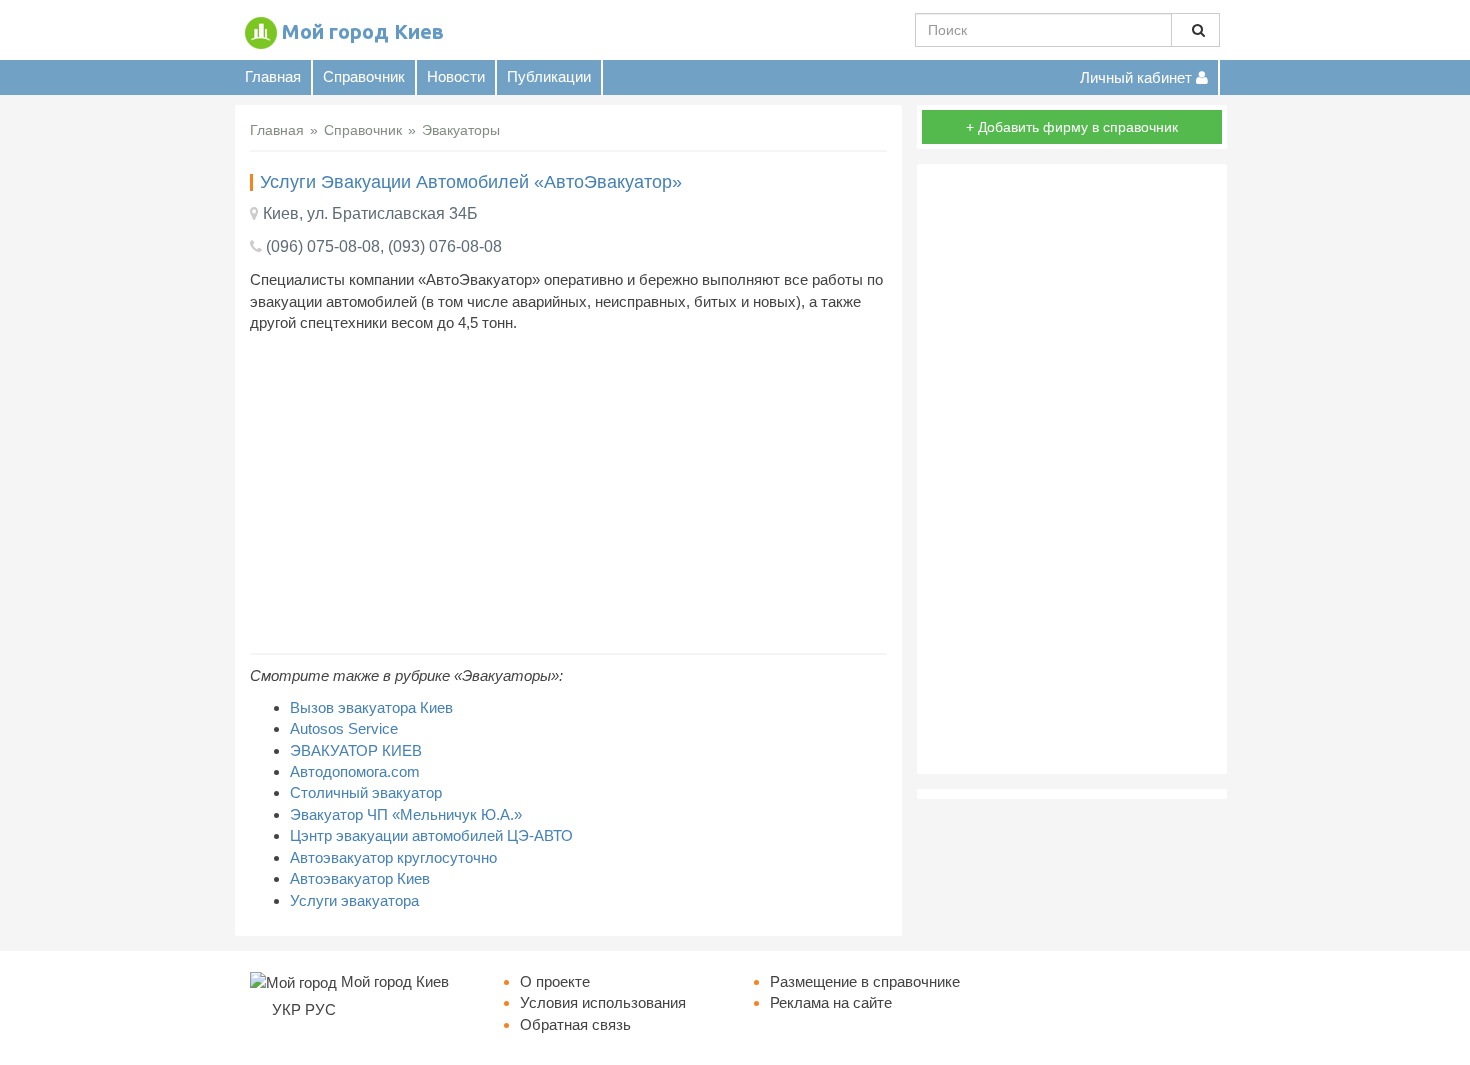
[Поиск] (1195, 30)
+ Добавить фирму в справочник (1072, 127)
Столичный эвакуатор (366, 792)
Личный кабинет (1138, 77)
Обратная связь (575, 1024)
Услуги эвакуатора (354, 900)
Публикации (549, 76)
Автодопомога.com (355, 771)
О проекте (555, 981)
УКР (286, 1009)
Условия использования (603, 1002)
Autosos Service (344, 728)
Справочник (364, 76)
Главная (273, 76)
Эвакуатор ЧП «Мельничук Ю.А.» (406, 814)
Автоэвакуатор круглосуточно (393, 857)
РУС (320, 1009)
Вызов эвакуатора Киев (371, 707)
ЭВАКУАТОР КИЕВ (356, 750)
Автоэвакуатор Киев (360, 878)
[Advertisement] (568, 493)
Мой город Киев (363, 31)
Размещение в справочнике (865, 981)
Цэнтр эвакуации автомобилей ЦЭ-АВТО (431, 835)
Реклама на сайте (831, 1002)
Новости (456, 76)
